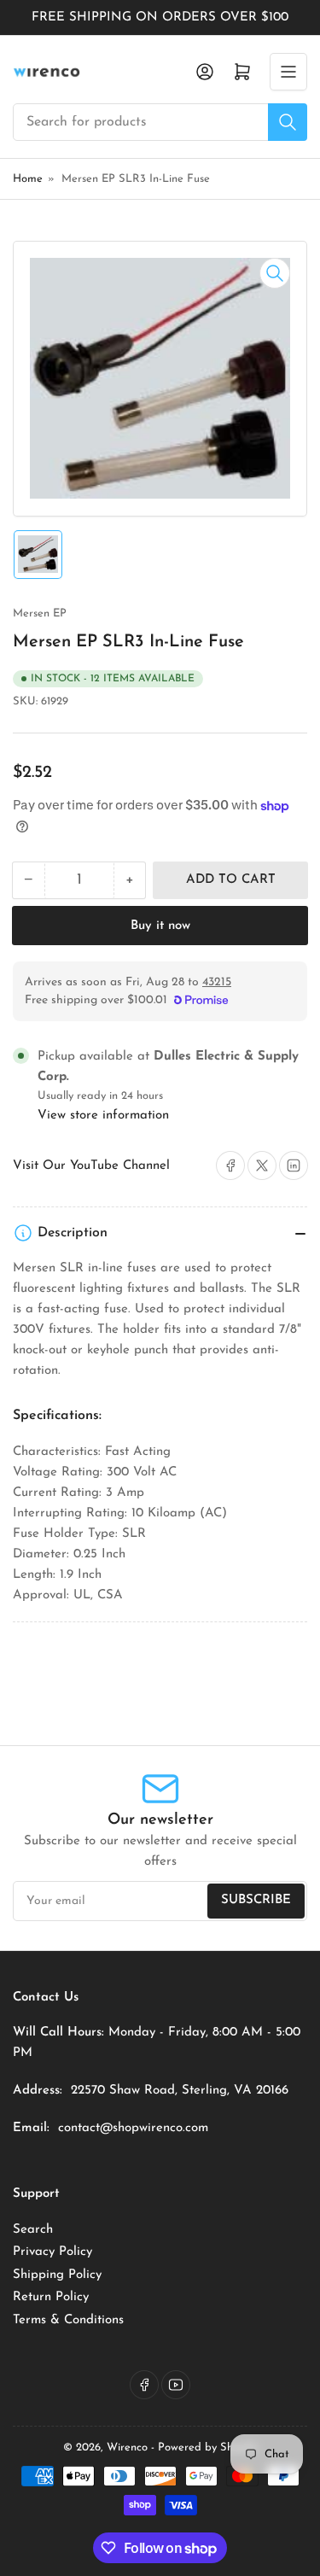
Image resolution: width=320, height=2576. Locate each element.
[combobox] (160, 122)
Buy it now (160, 926)
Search (33, 2230)
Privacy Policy (52, 2252)
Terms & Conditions (68, 2320)
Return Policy (51, 2297)
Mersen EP (40, 613)
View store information (103, 1116)
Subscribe (256, 1900)
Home (28, 179)
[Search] (288, 122)
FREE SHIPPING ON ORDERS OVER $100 (160, 18)
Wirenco (127, 2447)
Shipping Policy (57, 2275)
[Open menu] (288, 72)
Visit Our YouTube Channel (91, 1166)
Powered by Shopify (208, 2447)
